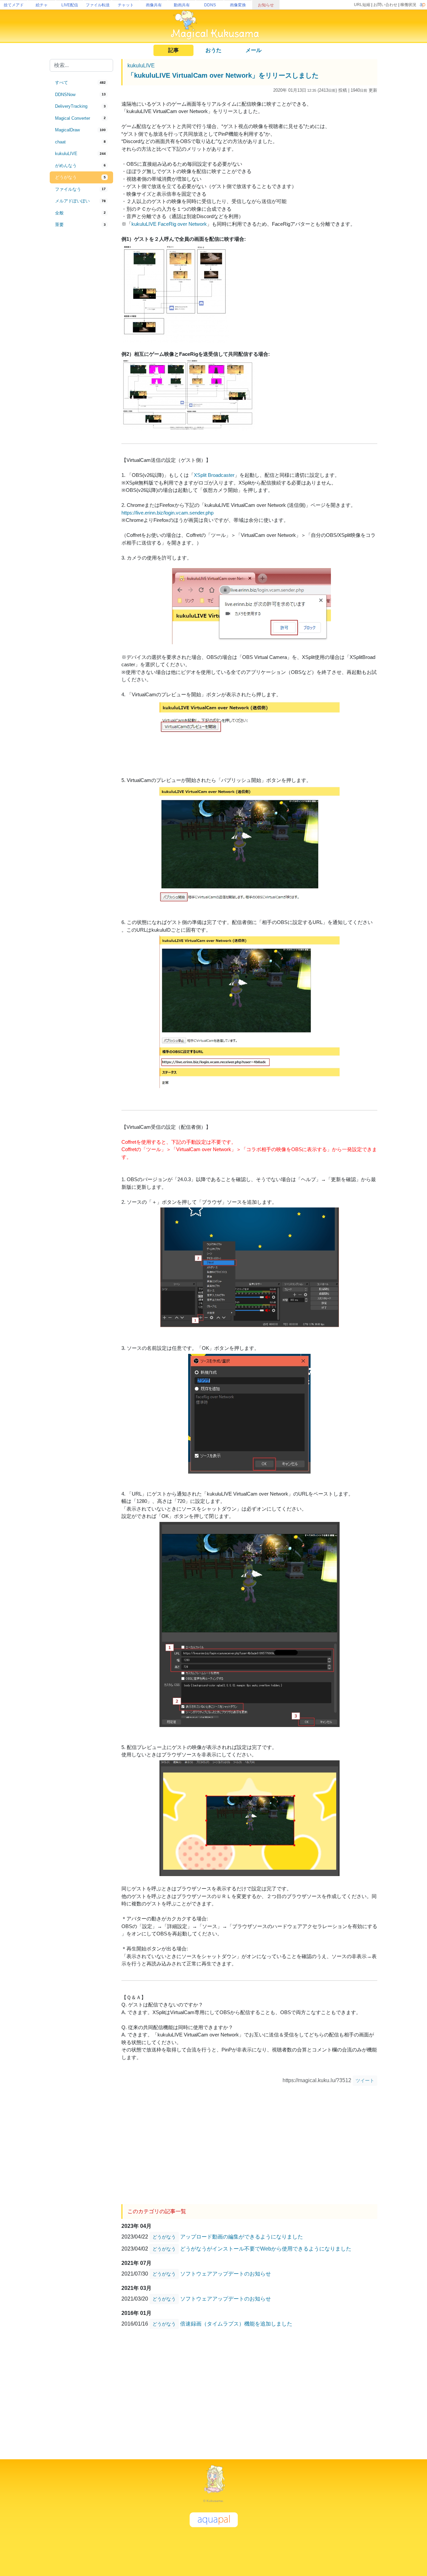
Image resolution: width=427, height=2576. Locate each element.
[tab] (81, 83)
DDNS (210, 5)
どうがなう (164, 2237)
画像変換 (238, 5)
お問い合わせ (385, 5)
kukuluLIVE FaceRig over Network (169, 224)
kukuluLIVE (141, 66)
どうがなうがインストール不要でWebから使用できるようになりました (266, 2249)
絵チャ (42, 5)
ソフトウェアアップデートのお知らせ (226, 2274)
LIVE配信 (70, 5)
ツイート (365, 2080)
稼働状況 (408, 5)
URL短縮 (362, 5)
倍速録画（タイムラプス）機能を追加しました (236, 2324)
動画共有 (182, 5)
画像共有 (154, 5)
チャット (126, 5)
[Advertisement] (81, 341)
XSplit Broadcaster (214, 475)
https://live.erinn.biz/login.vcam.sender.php (167, 513)
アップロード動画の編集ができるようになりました (242, 2237)
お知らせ (266, 5)
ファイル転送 (98, 5)
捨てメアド (14, 5)
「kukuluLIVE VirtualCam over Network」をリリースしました (223, 75)
